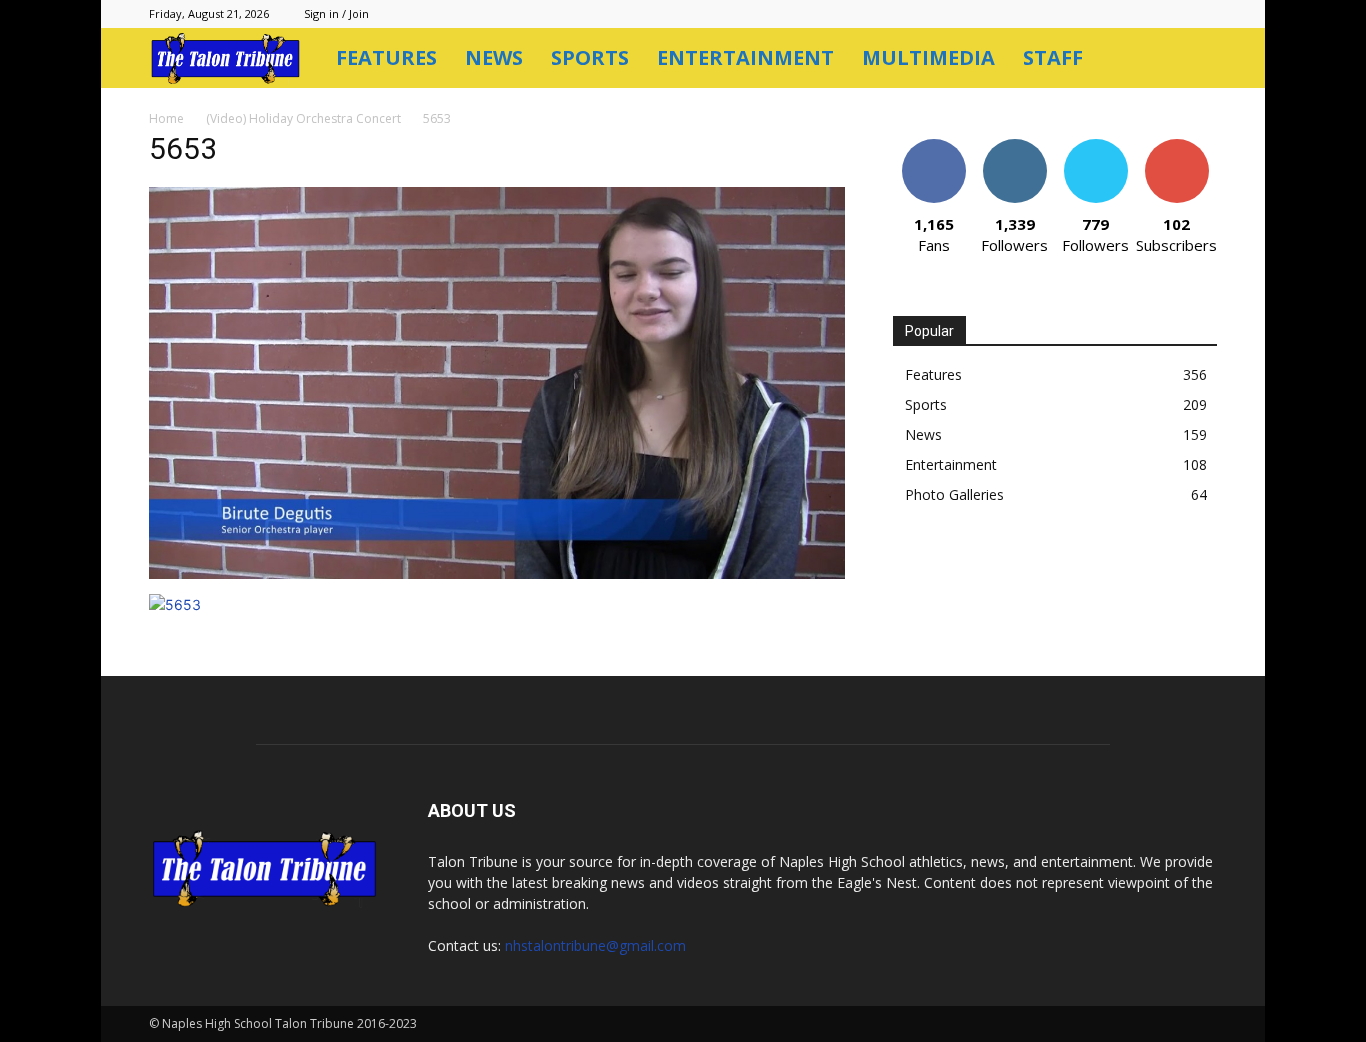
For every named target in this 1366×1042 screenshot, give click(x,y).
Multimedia (928, 57)
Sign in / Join (336, 13)
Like (933, 146)
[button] (1193, 59)
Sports (590, 57)
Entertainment (745, 57)
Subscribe (1177, 146)
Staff (1053, 57)
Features (386, 57)
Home (166, 118)
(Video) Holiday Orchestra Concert (303, 118)
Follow (1014, 146)
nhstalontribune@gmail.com (595, 945)
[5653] (497, 573)
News (494, 57)
